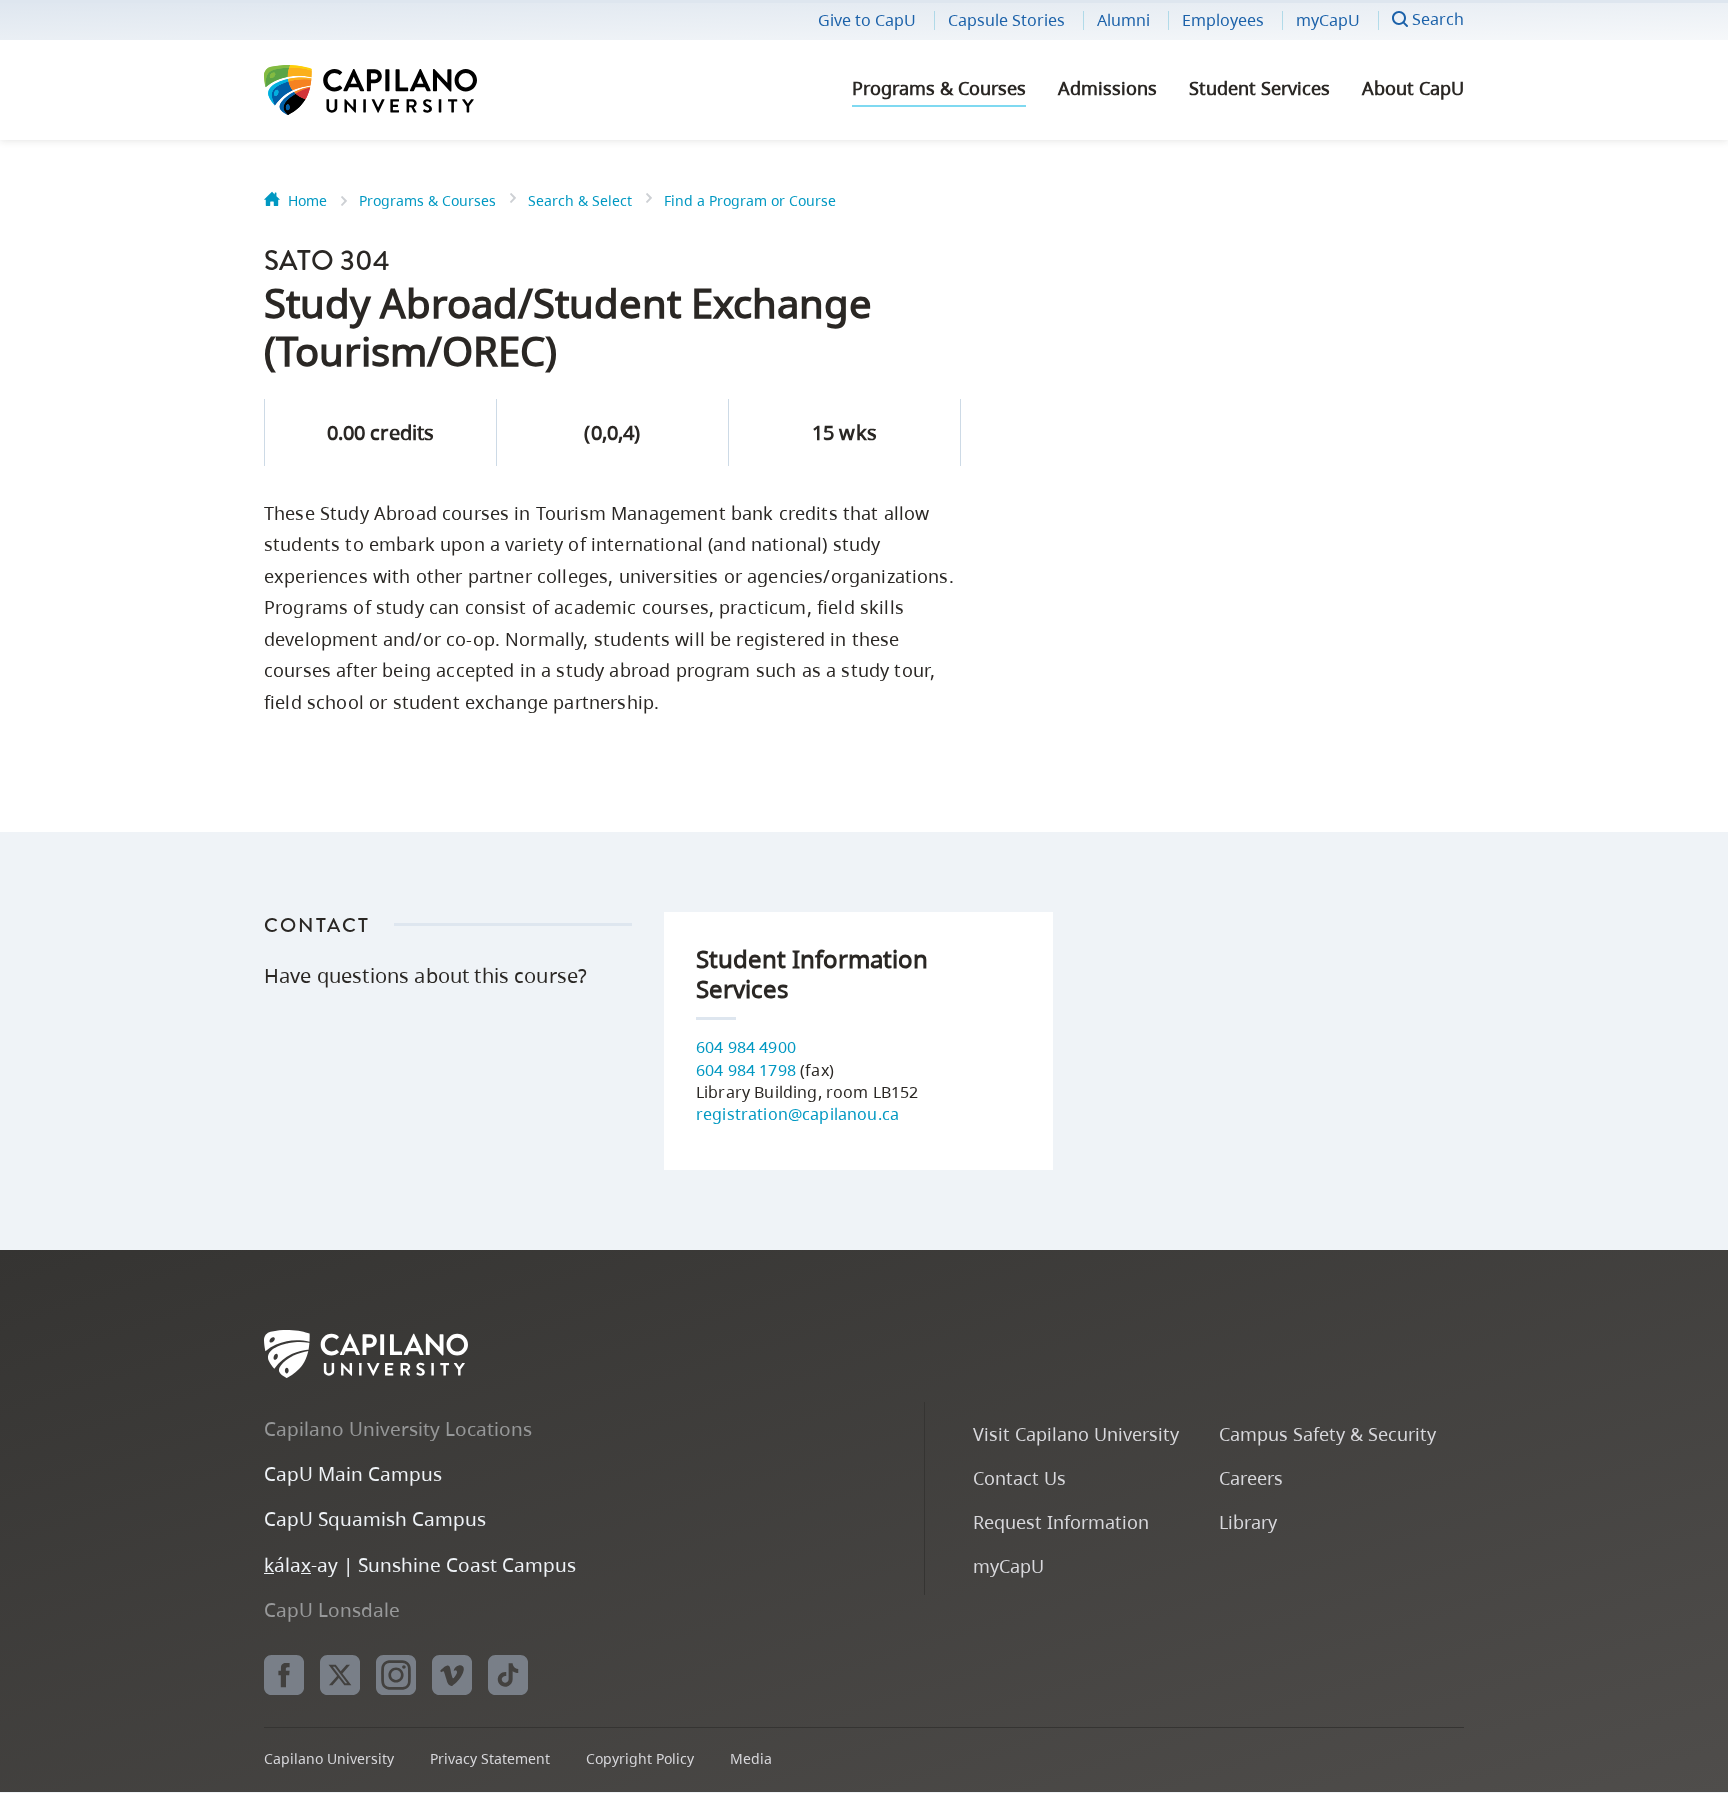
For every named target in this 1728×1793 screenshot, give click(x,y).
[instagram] (396, 1675)
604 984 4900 (746, 1047)
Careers (1251, 1477)
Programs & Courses (939, 88)
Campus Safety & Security (1327, 1433)
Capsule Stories (1006, 20)
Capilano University (424, 90)
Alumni (1123, 20)
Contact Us (1019, 1477)
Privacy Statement (490, 1758)
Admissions (1107, 88)
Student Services (1259, 88)
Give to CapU (867, 20)
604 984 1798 (746, 1070)
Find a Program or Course (750, 200)
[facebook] (284, 1675)
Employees (1223, 20)
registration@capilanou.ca (797, 1114)
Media (751, 1758)
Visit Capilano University (1076, 1433)
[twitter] (340, 1675)
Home (307, 200)
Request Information (1061, 1521)
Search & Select (580, 200)
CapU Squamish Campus (375, 1518)
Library (1248, 1521)
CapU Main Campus (353, 1473)
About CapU (1413, 88)
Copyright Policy (640, 1758)
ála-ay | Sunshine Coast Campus (420, 1564)
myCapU (1328, 20)
